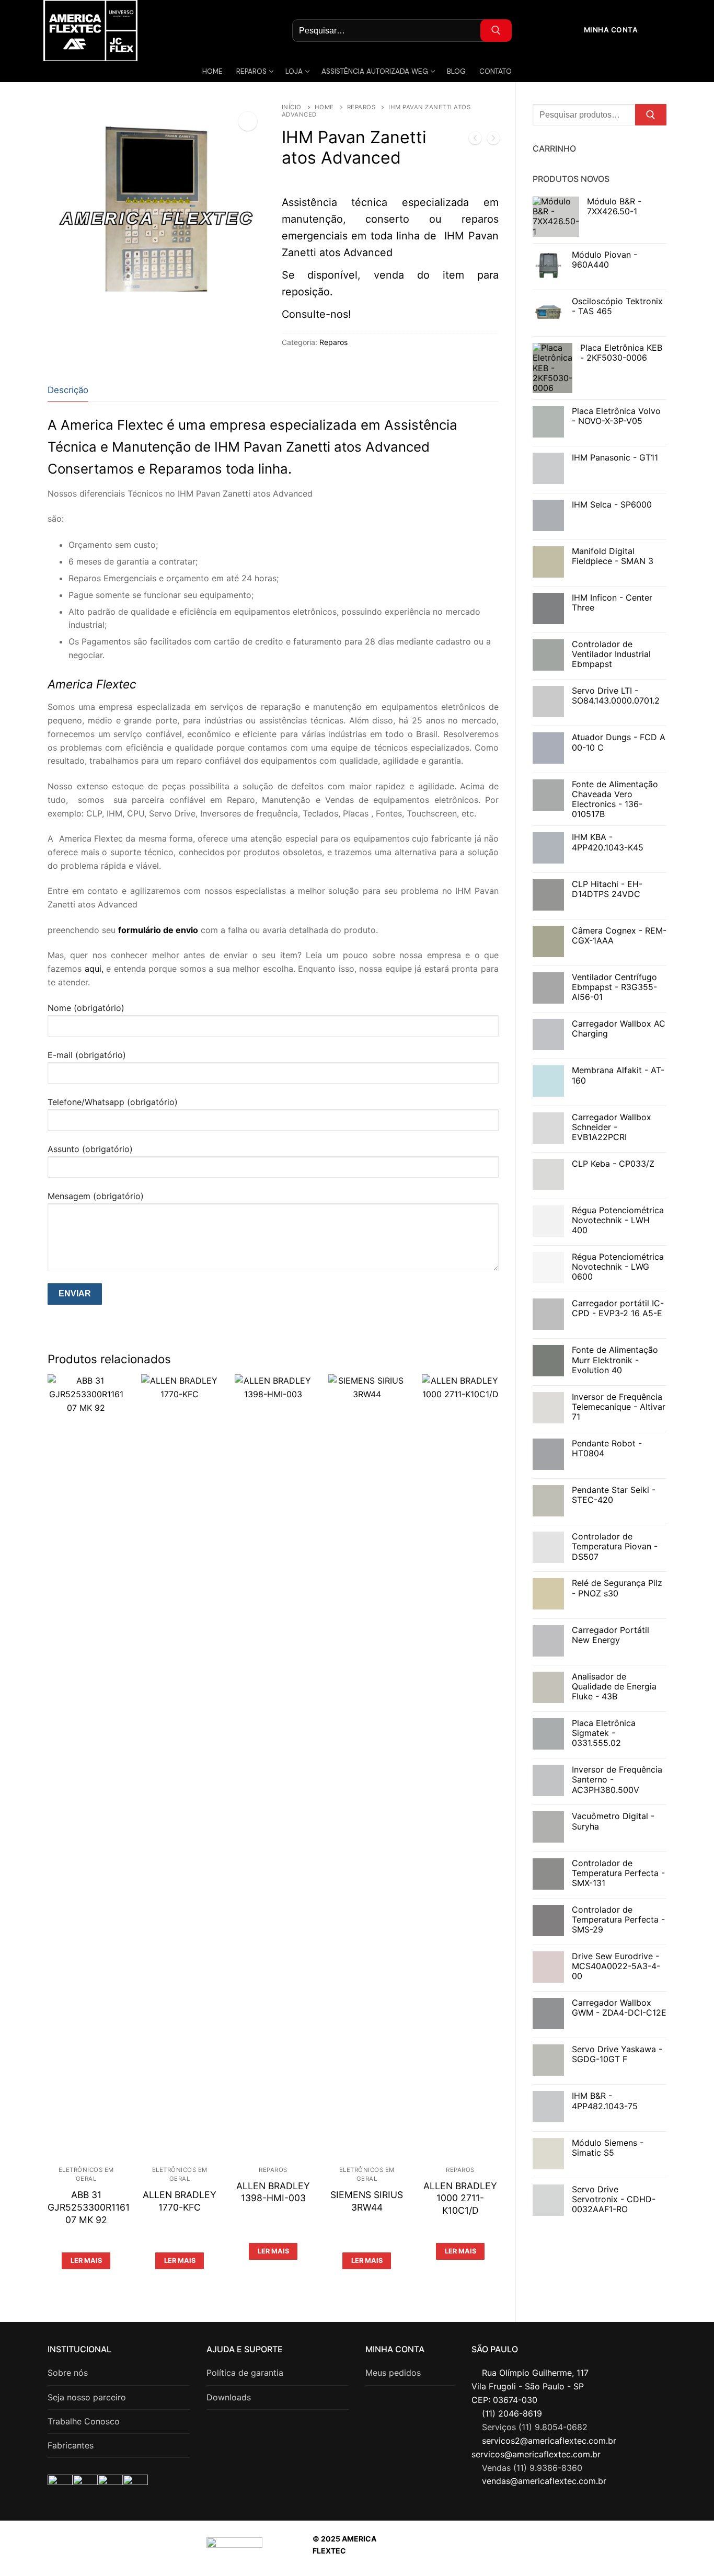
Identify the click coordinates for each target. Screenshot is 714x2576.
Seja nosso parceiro (87, 2397)
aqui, (94, 969)
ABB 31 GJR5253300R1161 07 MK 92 (89, 2207)
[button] (248, 121)
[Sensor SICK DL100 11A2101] (475, 140)
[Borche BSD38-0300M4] (493, 140)
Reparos (361, 107)
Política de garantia (245, 2373)
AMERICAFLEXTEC (556, 2551)
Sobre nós (68, 2373)
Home (324, 107)
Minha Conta (610, 30)
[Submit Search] (496, 31)
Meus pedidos (393, 2373)
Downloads (229, 2397)
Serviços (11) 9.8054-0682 (535, 2427)
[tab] (68, 390)
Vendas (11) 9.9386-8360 (532, 2468)
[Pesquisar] (651, 115)
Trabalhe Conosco (84, 2421)
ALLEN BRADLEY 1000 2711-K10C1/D (460, 2198)
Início (292, 107)
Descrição (68, 390)
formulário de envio (158, 930)
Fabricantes (71, 2445)
